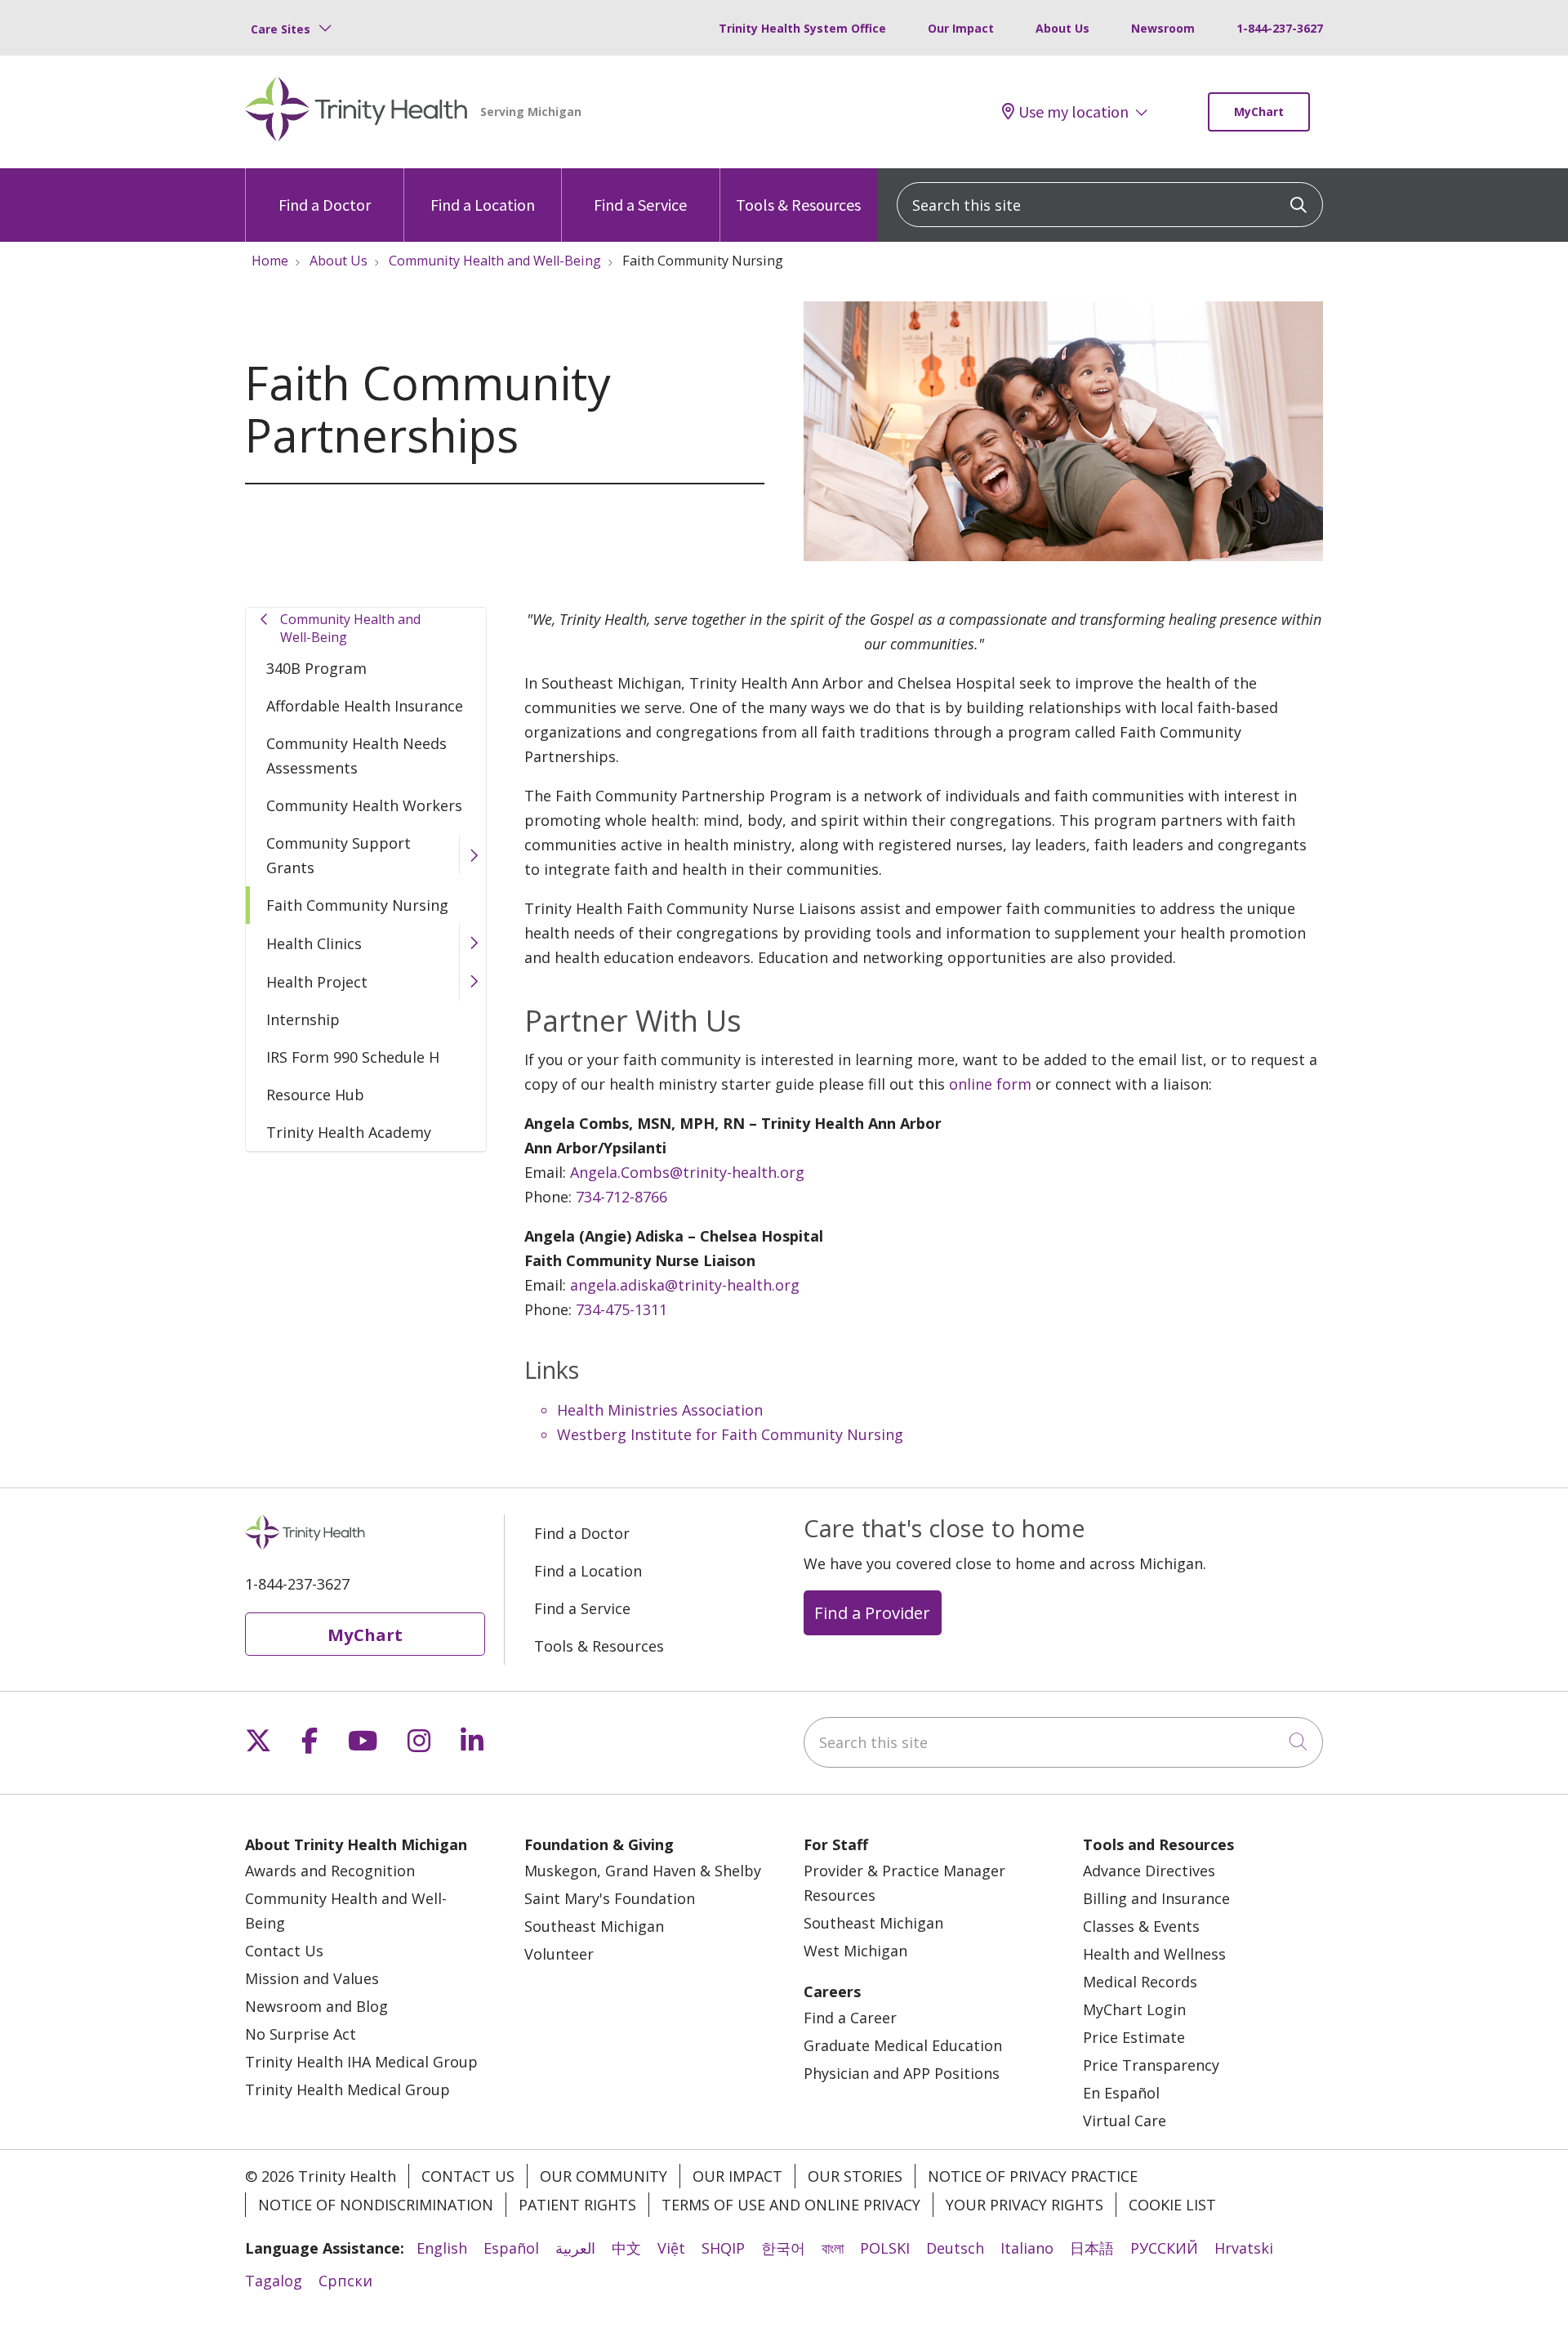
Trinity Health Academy (349, 1132)
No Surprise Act (301, 2034)
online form (990, 1084)
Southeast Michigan (594, 1926)
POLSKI (885, 2248)
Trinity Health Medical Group (347, 2089)
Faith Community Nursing (357, 905)
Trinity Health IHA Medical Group (361, 2062)
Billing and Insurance (1156, 1898)
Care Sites (281, 29)
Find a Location (483, 205)
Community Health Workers (364, 805)
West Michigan (855, 1951)
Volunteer (559, 1954)
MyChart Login (1134, 2009)
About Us (1062, 28)
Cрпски (345, 2281)
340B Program (316, 668)
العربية (575, 2248)
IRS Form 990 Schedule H (353, 1057)
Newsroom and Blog (316, 2006)
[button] (472, 856)
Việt (671, 2248)
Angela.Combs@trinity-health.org (687, 1172)
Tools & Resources (798, 205)
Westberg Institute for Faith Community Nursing (730, 1434)
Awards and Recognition (330, 1871)
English (442, 2248)
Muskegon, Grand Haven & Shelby (643, 1871)
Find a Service (640, 205)
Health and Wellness (1154, 1954)
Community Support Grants (339, 855)
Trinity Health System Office (802, 28)
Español (511, 2248)
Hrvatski (1244, 2248)
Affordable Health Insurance (365, 706)
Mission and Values (312, 1978)
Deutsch (955, 2248)
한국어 (783, 2248)
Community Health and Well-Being (350, 628)
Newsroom (1163, 28)
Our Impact (961, 28)
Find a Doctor (325, 205)
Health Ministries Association (660, 1410)
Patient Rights (577, 2205)
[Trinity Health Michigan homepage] (356, 112)
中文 (626, 2248)
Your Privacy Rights (1025, 2205)
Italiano (1027, 2248)
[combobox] (1110, 205)
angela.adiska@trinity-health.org (685, 1285)
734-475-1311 (621, 1309)
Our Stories (855, 2176)
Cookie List (1172, 2205)
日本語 (1092, 2248)
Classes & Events (1141, 1926)
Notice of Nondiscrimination (376, 2205)
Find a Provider (872, 1612)
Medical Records (1140, 1982)
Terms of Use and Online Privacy (791, 2205)
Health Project (317, 982)
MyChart (1259, 111)
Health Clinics (314, 943)
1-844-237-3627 (1280, 28)
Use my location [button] (1074, 112)
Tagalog (274, 2281)
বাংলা (833, 2248)
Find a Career (850, 2018)
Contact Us (284, 1951)
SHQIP (723, 2248)
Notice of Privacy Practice (1033, 2176)
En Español (1121, 2093)
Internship (303, 1019)
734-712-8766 (621, 1197)
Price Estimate (1134, 2037)
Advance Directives (1149, 1871)
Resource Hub (315, 1095)
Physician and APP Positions (902, 2073)
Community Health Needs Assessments (356, 756)
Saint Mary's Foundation (610, 1898)
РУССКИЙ (1164, 2248)
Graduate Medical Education (903, 2045)
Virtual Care (1125, 2121)
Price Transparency (1151, 2065)
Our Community (604, 2176)
